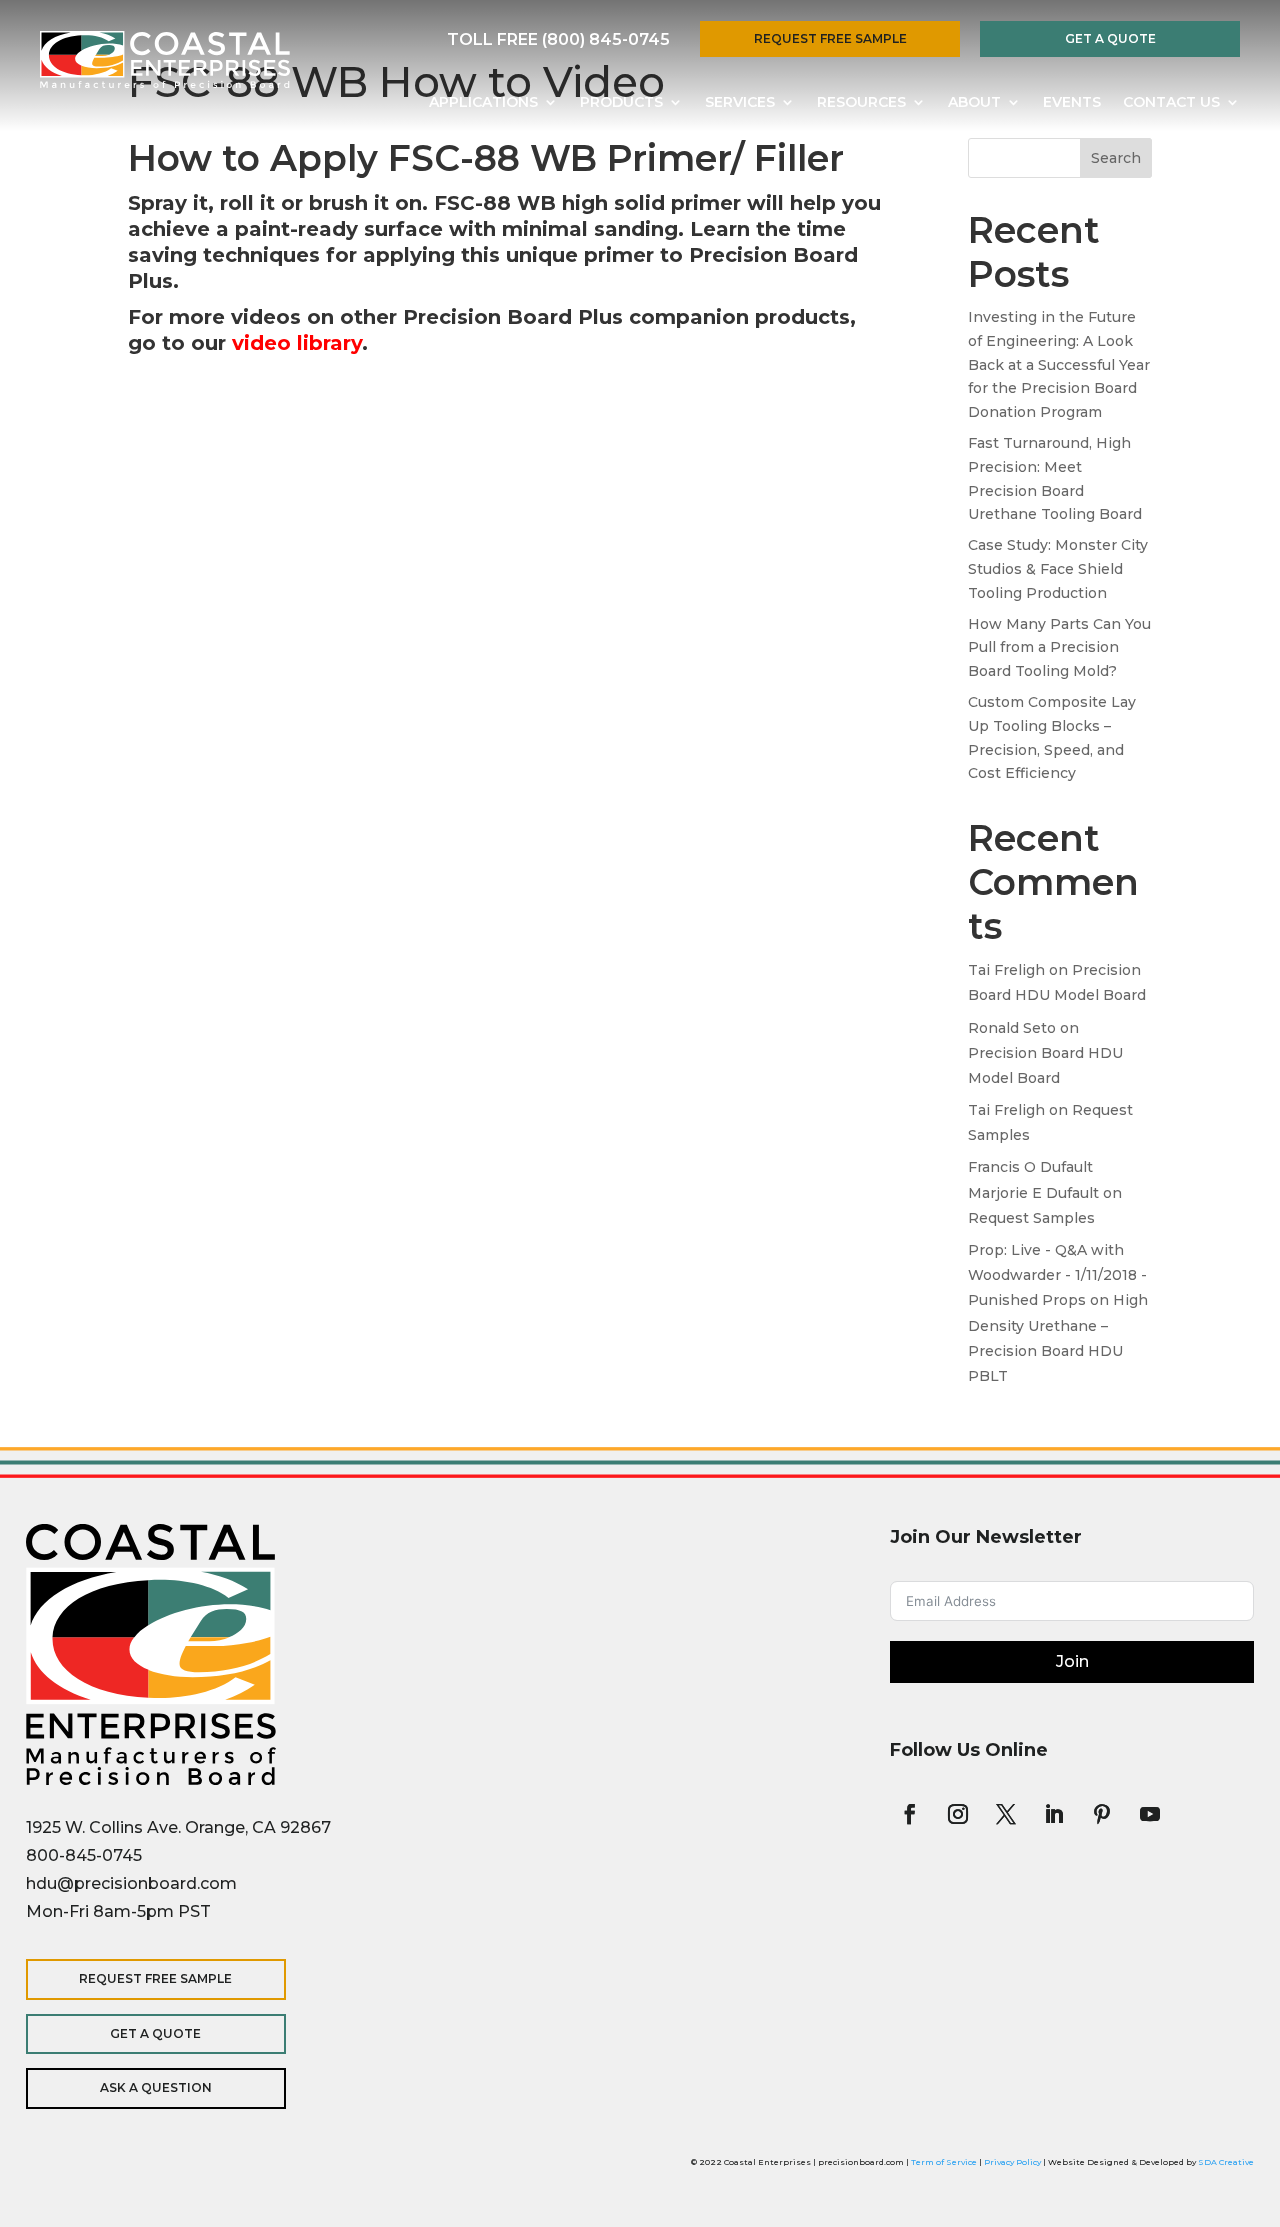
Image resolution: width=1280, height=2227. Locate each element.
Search (1116, 158)
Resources (861, 103)
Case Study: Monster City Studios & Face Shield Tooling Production (1058, 569)
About (974, 103)
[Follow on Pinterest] (1102, 1814)
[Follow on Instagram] (958, 1814)
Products (621, 103)
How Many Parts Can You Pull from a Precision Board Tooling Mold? (1059, 648)
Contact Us (1171, 103)
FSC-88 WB (495, 203)
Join (1072, 1661)
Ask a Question (156, 2087)
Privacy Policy (1012, 2162)
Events (1072, 103)
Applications (483, 103)
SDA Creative (1226, 2162)
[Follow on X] (1006, 1814)
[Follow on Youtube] (1150, 1814)
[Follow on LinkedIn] (1054, 1814)
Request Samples (1031, 1218)
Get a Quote (1110, 38)
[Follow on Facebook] (910, 1814)
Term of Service (944, 2162)
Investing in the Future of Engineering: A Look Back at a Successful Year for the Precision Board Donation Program (1059, 364)
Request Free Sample (830, 38)
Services (740, 103)
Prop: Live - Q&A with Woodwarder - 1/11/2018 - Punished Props (1057, 1275)
